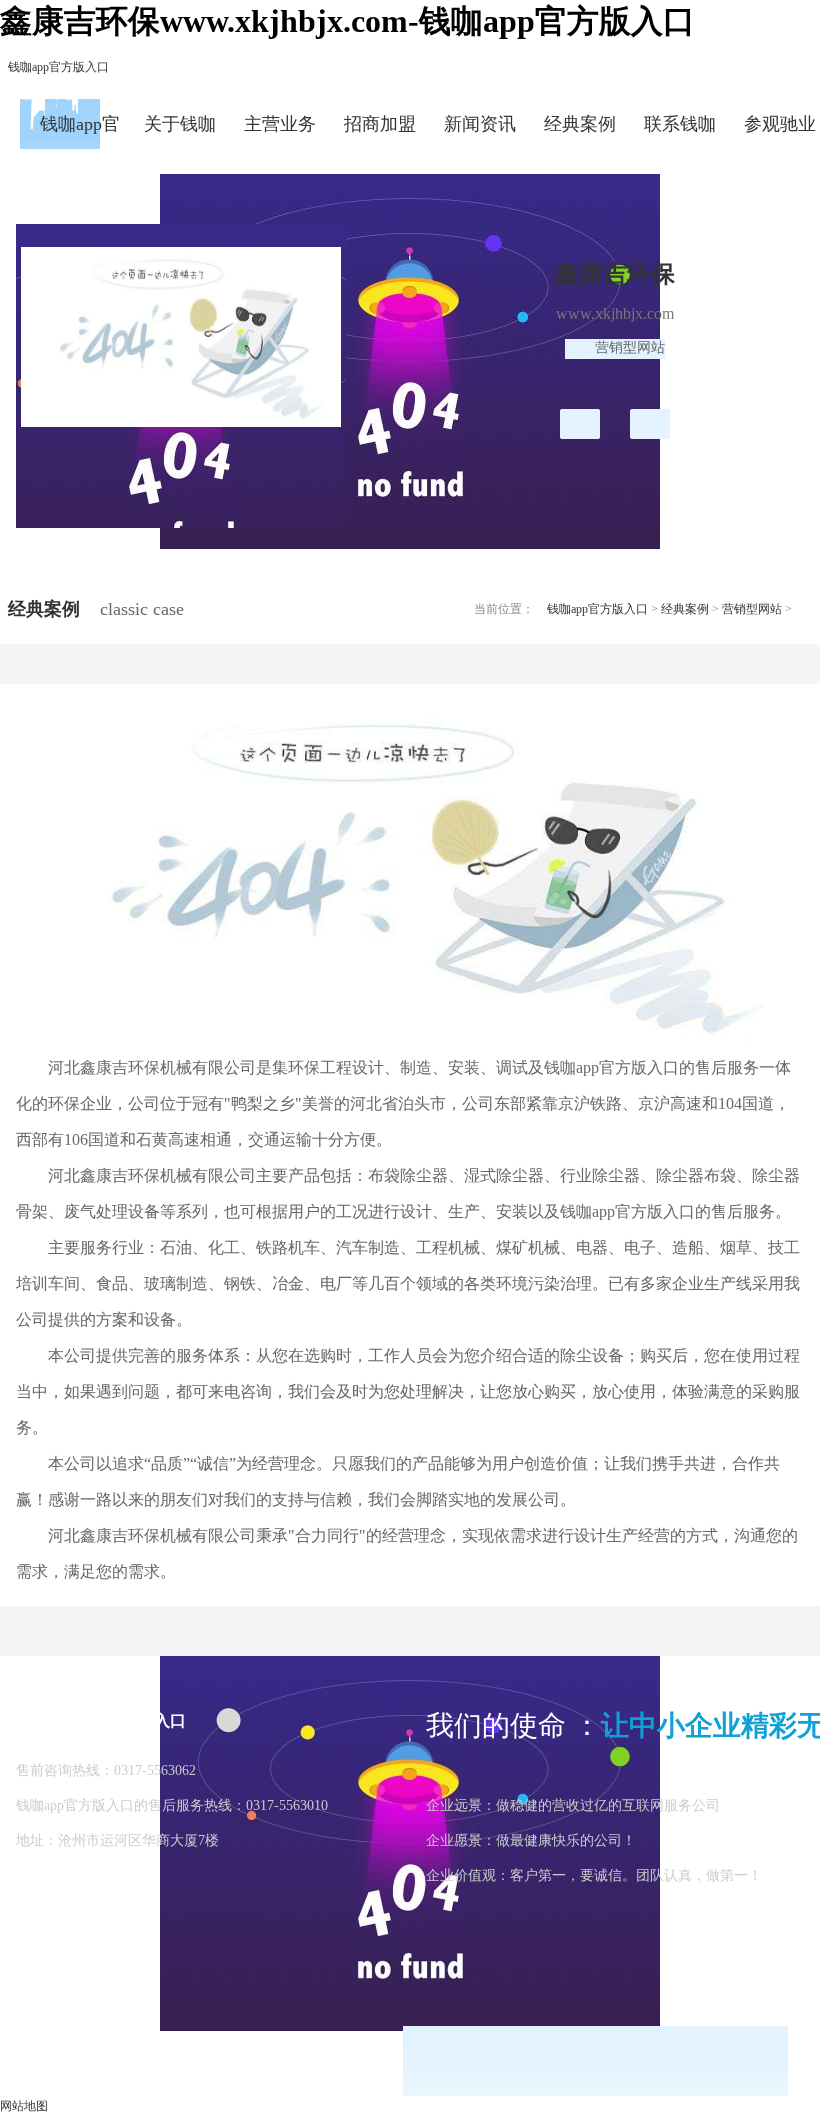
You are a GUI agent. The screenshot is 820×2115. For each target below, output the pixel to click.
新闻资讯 (480, 124)
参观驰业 (780, 124)
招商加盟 (380, 124)
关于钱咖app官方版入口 (180, 131)
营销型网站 (752, 609)
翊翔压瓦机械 (580, 424)
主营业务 (280, 124)
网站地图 (24, 2106)
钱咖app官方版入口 (58, 67)
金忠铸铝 (650, 424)
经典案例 (580, 124)
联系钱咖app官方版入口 (680, 131)
